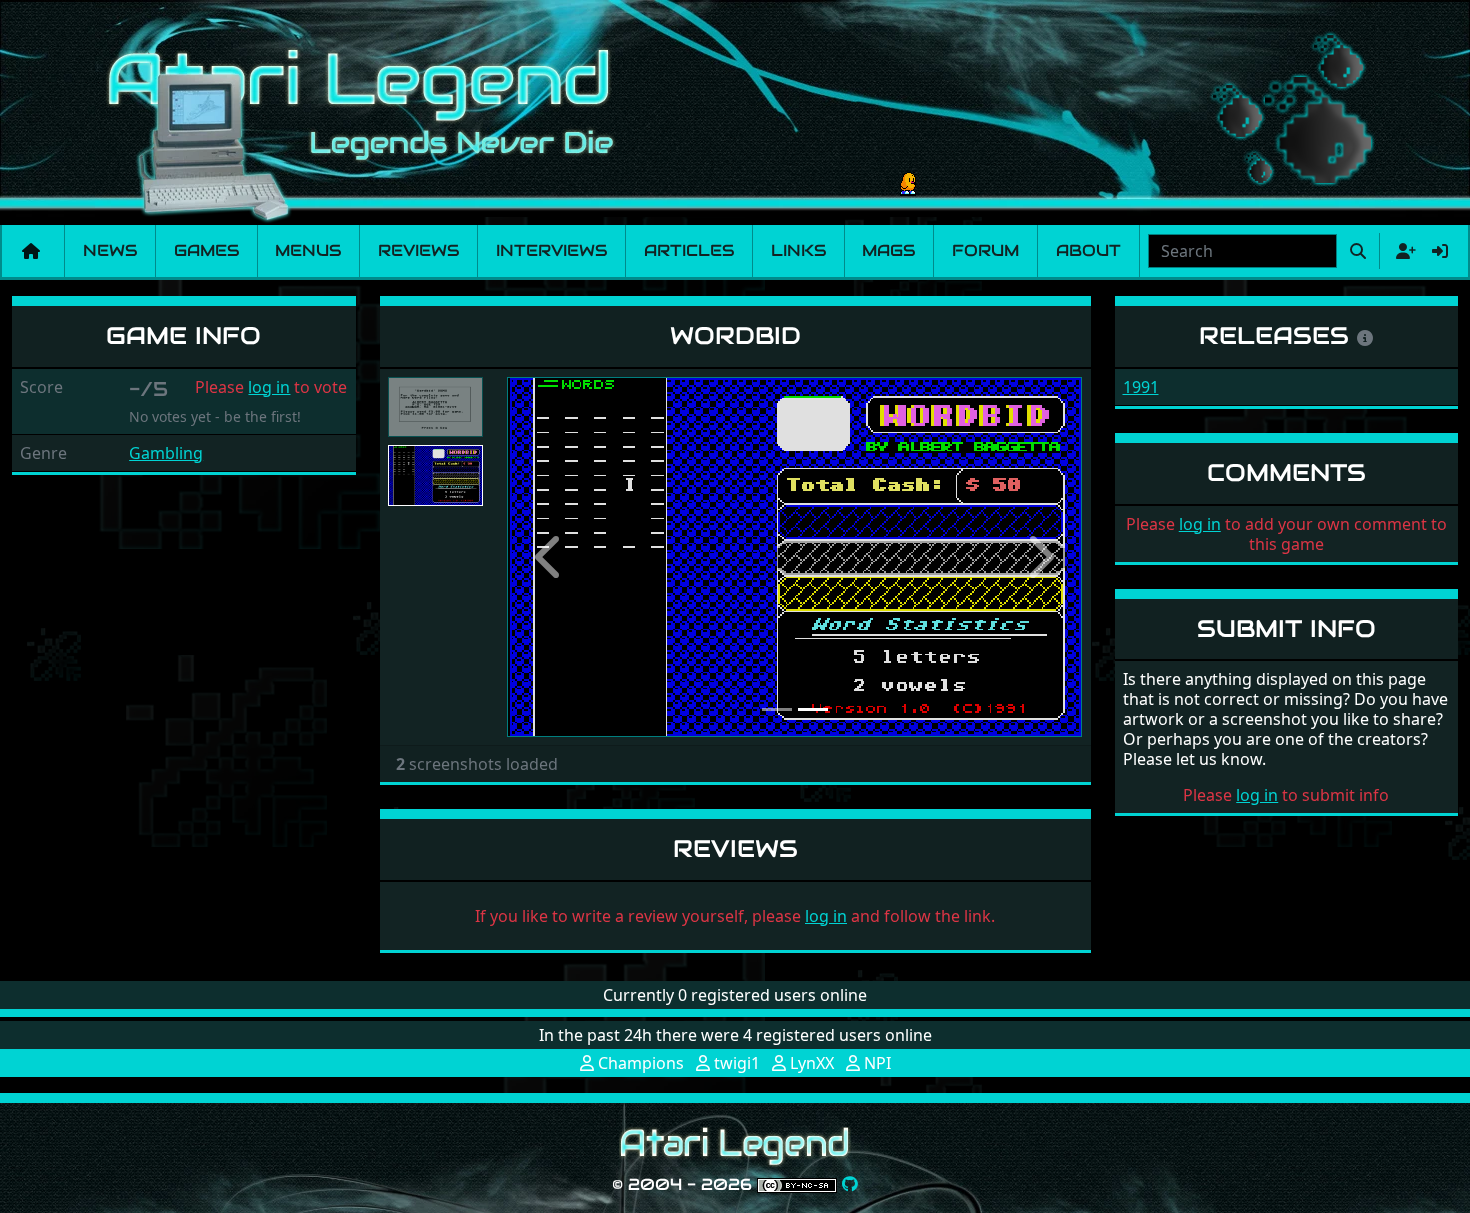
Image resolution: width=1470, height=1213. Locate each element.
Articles (689, 250)
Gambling (166, 453)
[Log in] (1440, 251)
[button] (550, 557)
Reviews (418, 250)
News (110, 250)
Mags (888, 250)
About (1088, 250)
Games (206, 250)
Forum (985, 250)
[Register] (1402, 251)
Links (798, 250)
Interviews (551, 250)
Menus (308, 250)
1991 (1141, 387)
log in (269, 387)
